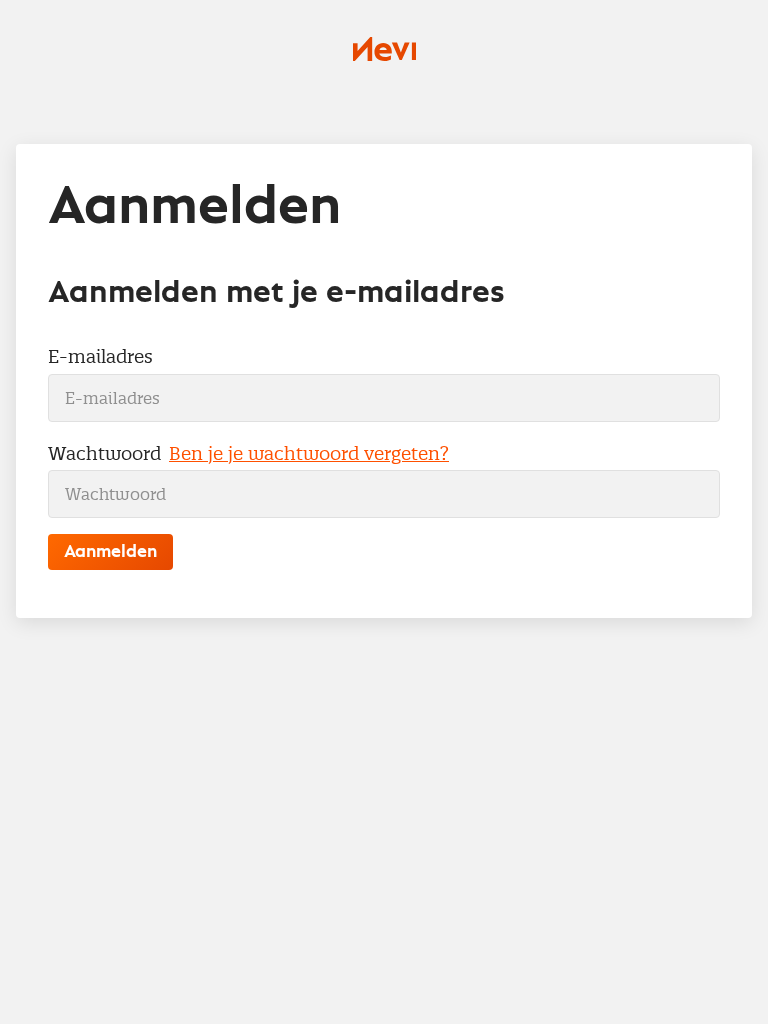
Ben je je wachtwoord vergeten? (309, 453)
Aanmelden (110, 552)
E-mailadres (100, 356)
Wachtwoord (104, 453)
